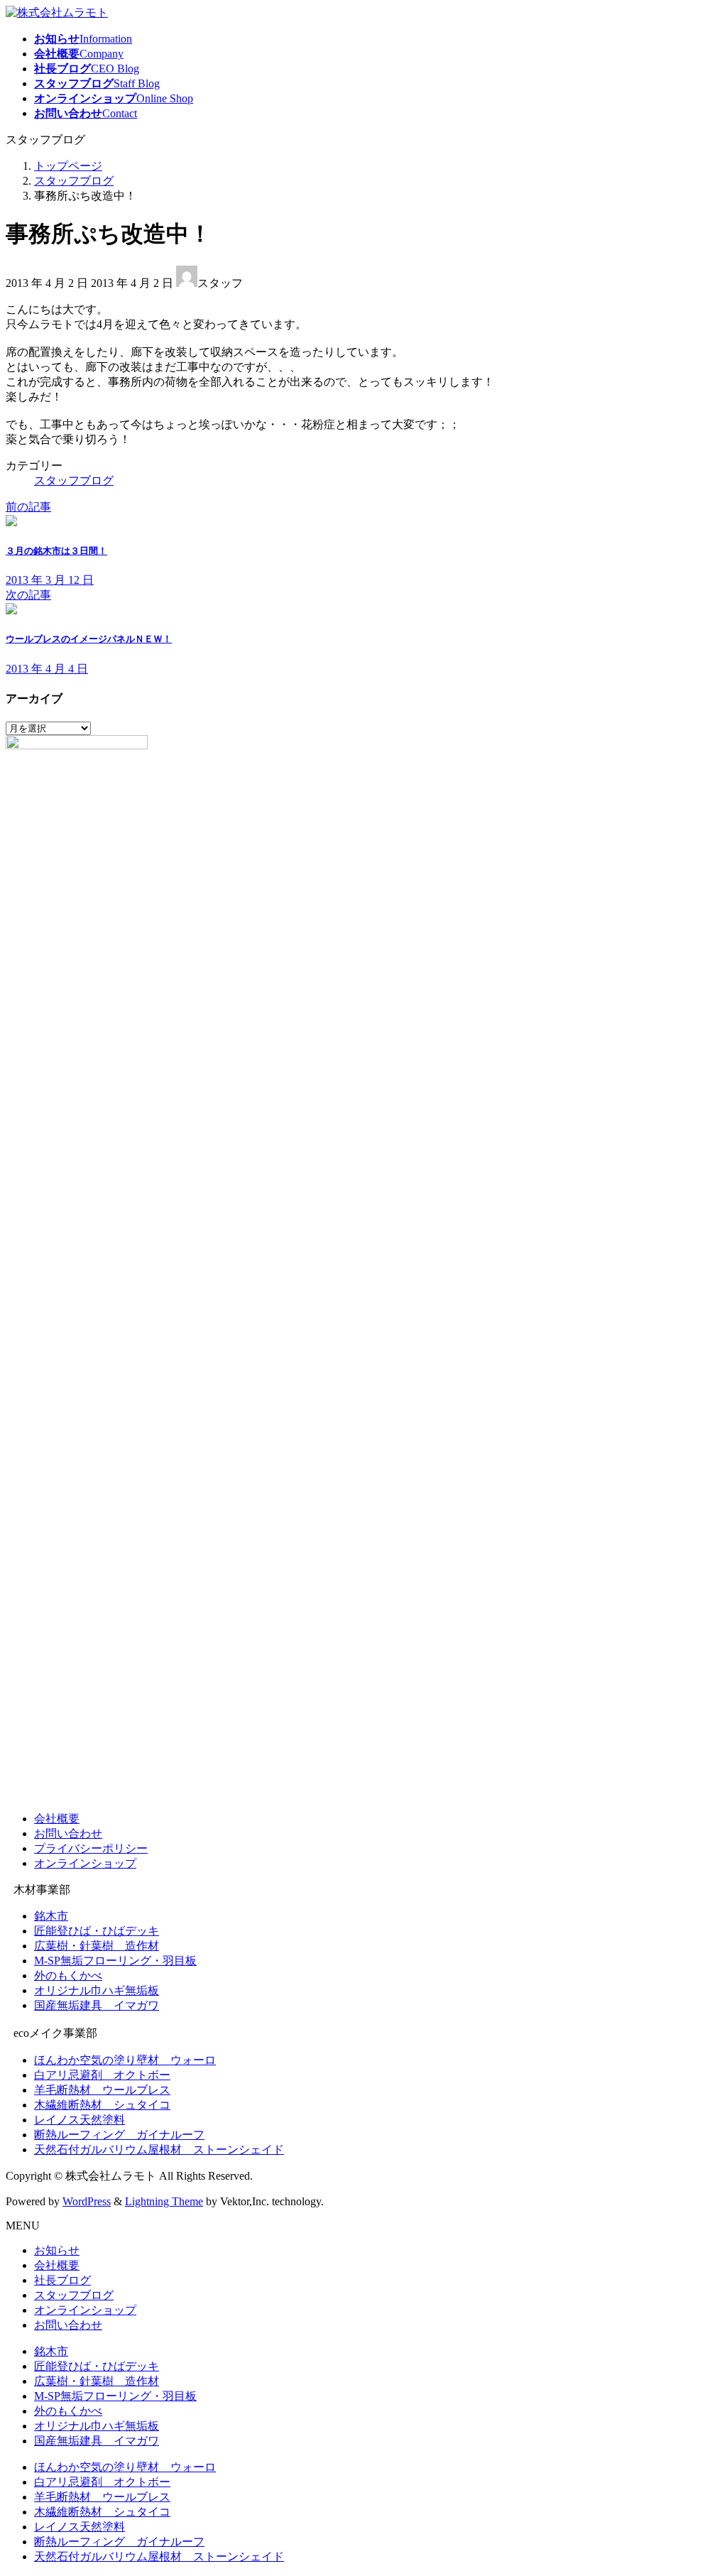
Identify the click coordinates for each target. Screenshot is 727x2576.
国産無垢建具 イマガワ (97, 2005)
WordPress (87, 2201)
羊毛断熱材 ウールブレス (102, 2090)
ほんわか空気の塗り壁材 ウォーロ (125, 2060)
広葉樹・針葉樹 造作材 (97, 1946)
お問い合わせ (68, 1833)
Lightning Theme (164, 2201)
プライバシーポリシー (91, 1848)
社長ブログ (62, 2280)
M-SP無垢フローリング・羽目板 (115, 1961)
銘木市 (51, 1916)
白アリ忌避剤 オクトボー (102, 2075)
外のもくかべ (68, 1976)
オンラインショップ (85, 1863)
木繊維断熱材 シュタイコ (102, 2105)
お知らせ (57, 2250)
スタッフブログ (74, 480)
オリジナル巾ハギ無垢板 (97, 1990)
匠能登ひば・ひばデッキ (97, 1931)
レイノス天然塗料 (80, 2120)
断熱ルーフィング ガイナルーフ (119, 2135)
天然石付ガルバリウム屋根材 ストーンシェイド (159, 2150)
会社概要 (57, 1819)
